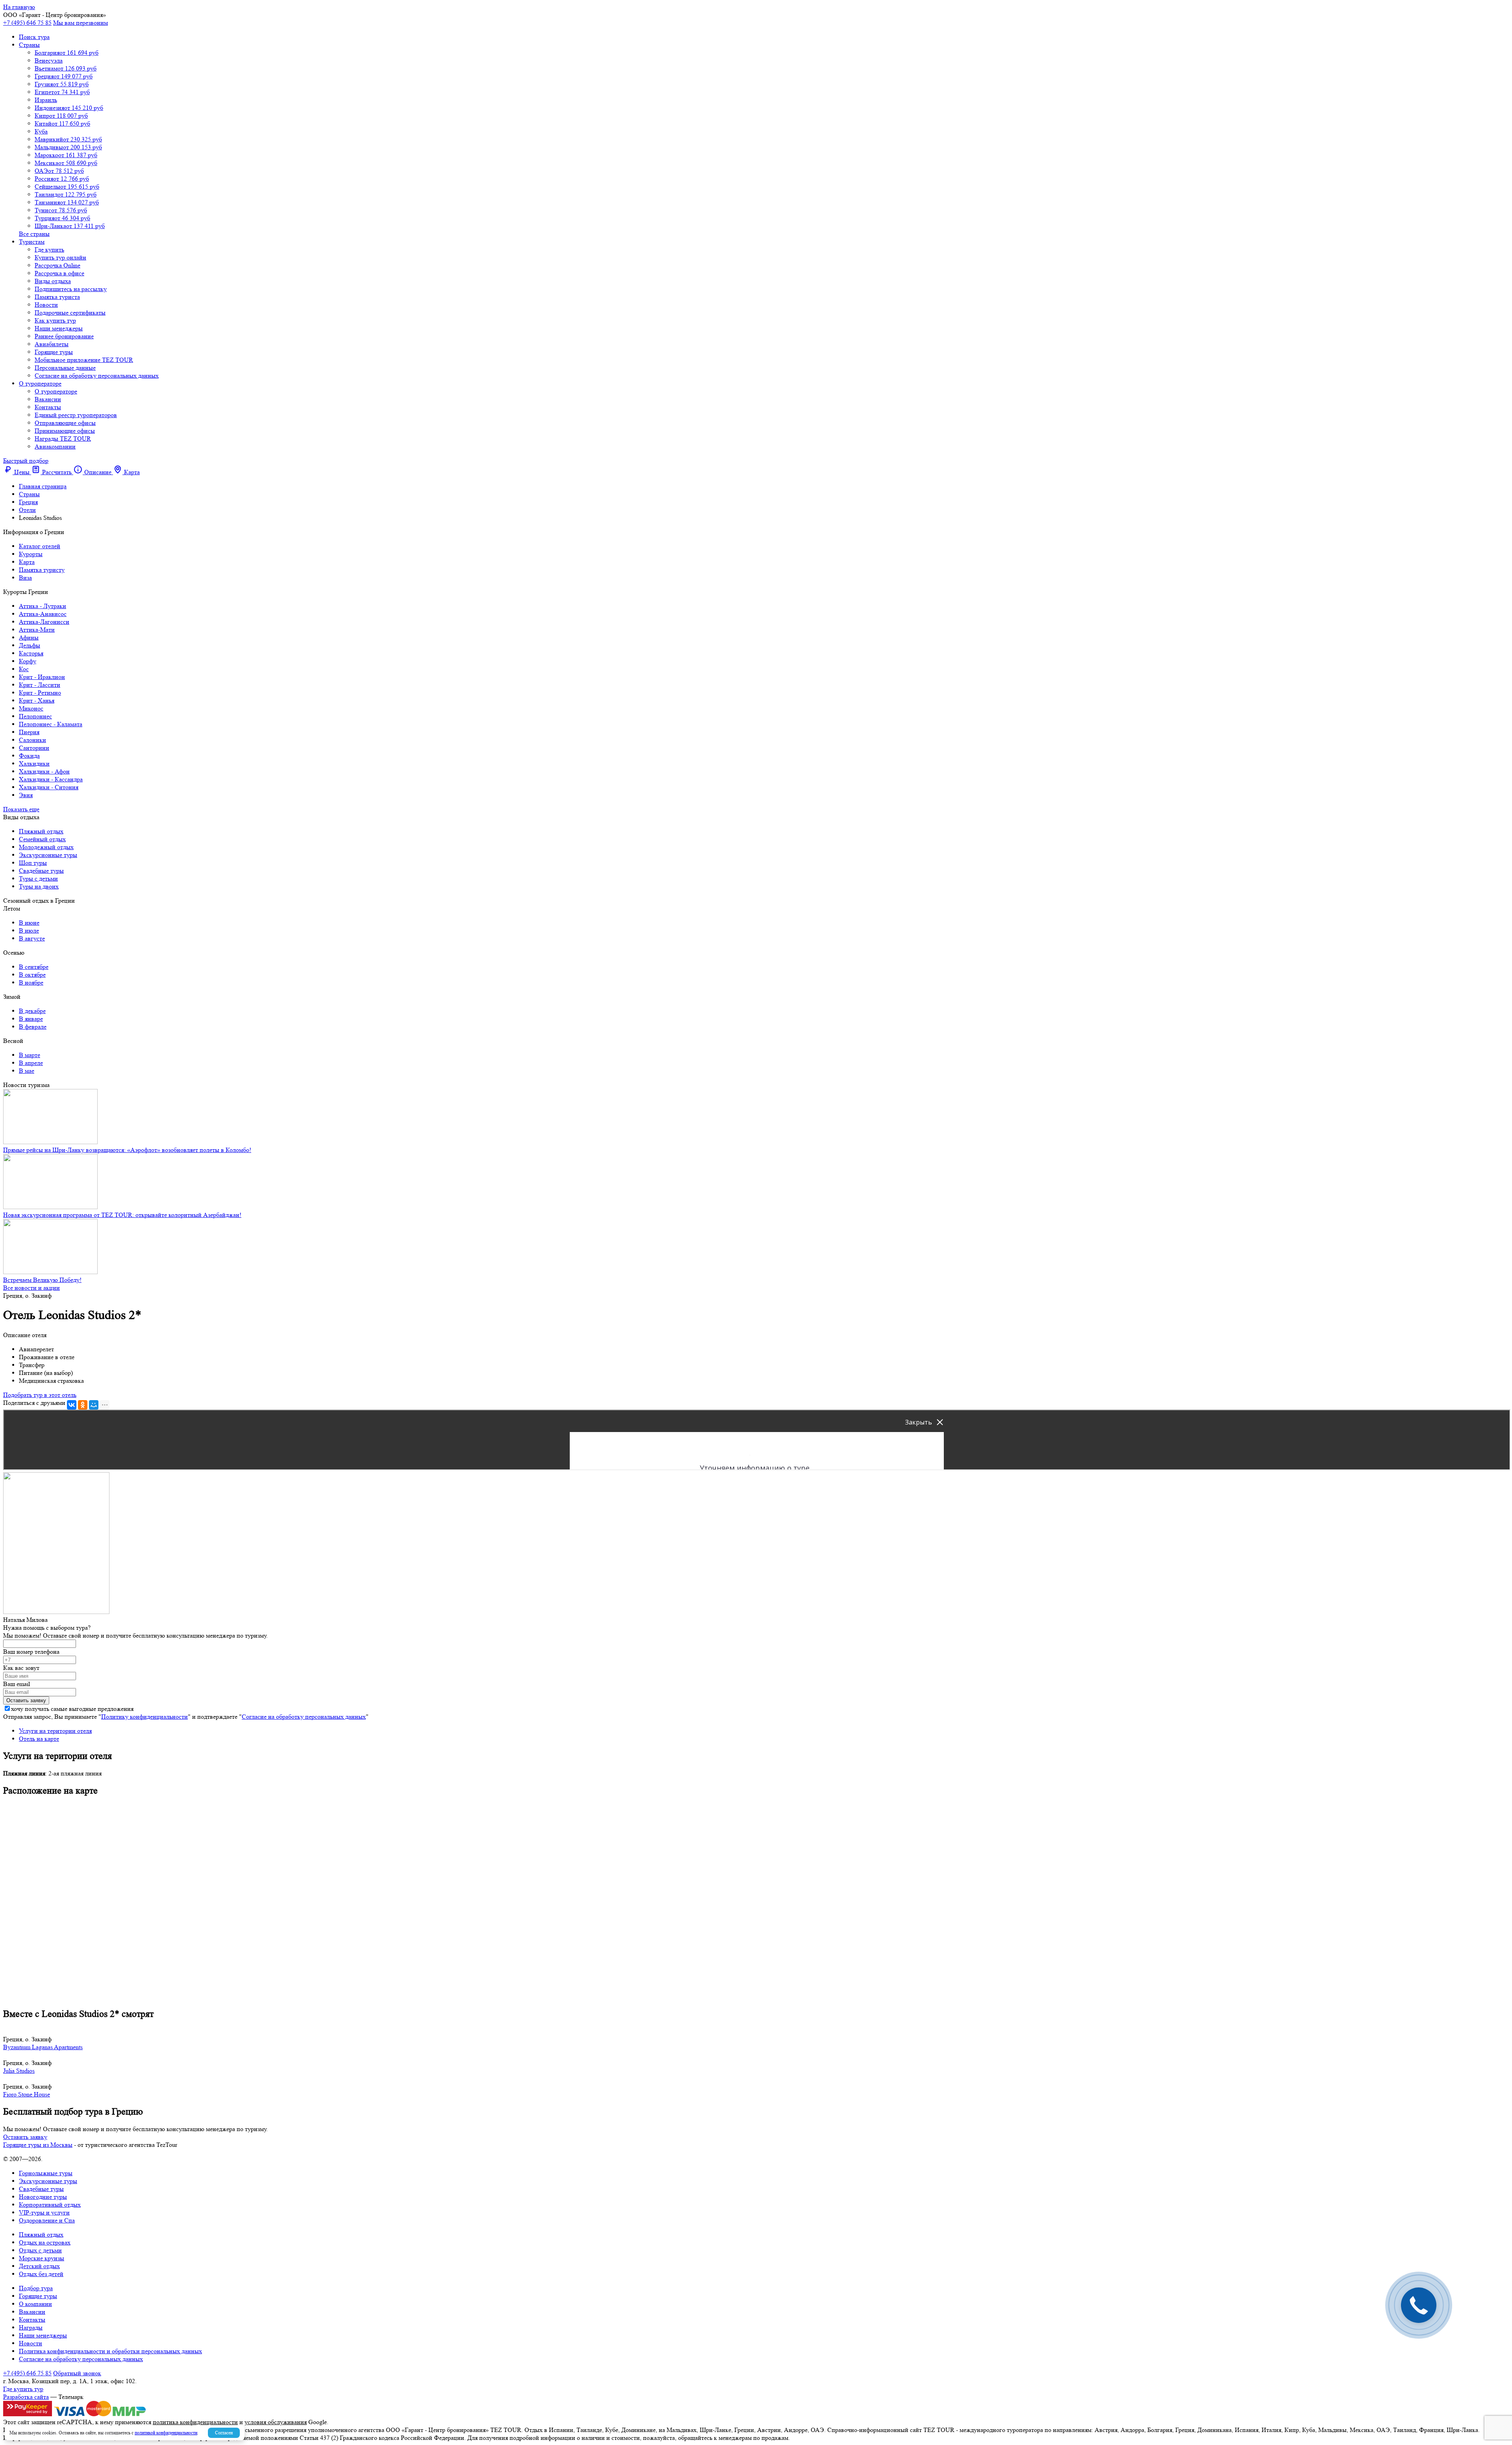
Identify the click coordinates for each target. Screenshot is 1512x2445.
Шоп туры (33, 863)
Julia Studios (19, 2071)
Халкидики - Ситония (49, 787)
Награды (31, 2327)
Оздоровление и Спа (47, 2220)
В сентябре (34, 967)
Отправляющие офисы (65, 423)
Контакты (48, 407)
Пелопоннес (35, 716)
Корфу (28, 661)
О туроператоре (40, 383)
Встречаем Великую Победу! (42, 1280)
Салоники (32, 740)
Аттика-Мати (37, 630)
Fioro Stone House (27, 2094)
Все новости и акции (31, 1288)
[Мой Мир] (94, 1405)
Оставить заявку (25, 2137)
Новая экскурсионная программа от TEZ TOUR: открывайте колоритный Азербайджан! (122, 1215)
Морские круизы (42, 2258)
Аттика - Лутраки (43, 606)
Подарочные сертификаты (70, 313)
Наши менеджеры (59, 328)
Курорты (31, 554)
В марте (30, 1055)
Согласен (224, 2433)
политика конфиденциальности (195, 2422)
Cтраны (29, 45)
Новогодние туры (43, 2197)
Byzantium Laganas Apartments (43, 2047)
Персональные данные (65, 368)
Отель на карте (39, 1739)
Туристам (32, 242)
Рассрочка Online (57, 265)
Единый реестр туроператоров (76, 415)
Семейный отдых (42, 839)
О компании (35, 2304)
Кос (24, 669)
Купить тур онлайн (60, 257)
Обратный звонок (77, 2373)
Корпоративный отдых (50, 2205)
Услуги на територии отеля (55, 1731)
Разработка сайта (26, 2397)
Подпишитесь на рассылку (71, 289)
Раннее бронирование (64, 336)
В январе (31, 1019)
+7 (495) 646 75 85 (27, 23)
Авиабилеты (52, 344)
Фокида (29, 756)
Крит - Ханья (37, 700)
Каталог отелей (40, 546)
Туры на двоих (39, 886)
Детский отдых (39, 2266)
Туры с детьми (38, 878)
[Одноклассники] (83, 1405)
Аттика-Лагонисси (44, 622)
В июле (29, 930)
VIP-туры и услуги (44, 2212)
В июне (29, 923)
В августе (32, 938)
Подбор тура (36, 2288)
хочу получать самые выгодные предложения (72, 1709)
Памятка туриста (57, 297)
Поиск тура (34, 37)
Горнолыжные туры (46, 2173)
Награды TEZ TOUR (63, 439)
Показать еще (21, 809)
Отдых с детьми (40, 2250)
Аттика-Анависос (43, 614)
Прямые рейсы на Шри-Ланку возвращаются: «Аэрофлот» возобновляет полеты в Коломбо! (127, 1150)
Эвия (26, 795)
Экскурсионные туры (48, 855)
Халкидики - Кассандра (51, 779)
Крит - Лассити (40, 685)
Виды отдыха (53, 281)
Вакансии (48, 399)
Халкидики (34, 763)
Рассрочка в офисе (59, 273)
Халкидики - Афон (44, 771)
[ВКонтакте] (72, 1405)
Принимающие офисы (65, 431)
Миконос (31, 708)
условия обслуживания (276, 2422)
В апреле (31, 1063)
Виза (25, 578)
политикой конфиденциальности (166, 2433)
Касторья (31, 653)
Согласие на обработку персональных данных (97, 376)
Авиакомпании (55, 446)
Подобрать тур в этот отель (40, 1395)
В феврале (33, 1027)
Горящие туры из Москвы (38, 2145)
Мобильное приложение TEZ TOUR (84, 360)
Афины (29, 637)
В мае (27, 1071)
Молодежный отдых (46, 847)
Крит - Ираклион (42, 677)
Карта (27, 562)
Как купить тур (55, 320)
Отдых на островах (45, 2242)
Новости (46, 305)
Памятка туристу (42, 570)
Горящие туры (54, 352)
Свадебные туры (41, 871)
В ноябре (31, 982)
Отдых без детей (41, 2274)
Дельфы (30, 645)
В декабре (32, 1011)
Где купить (49, 250)
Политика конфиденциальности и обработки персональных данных (110, 2351)
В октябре (32, 975)
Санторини (34, 748)
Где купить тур (23, 2389)
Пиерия (29, 732)
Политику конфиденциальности (145, 1717)
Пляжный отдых (41, 831)
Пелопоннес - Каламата (51, 724)
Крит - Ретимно (40, 693)
